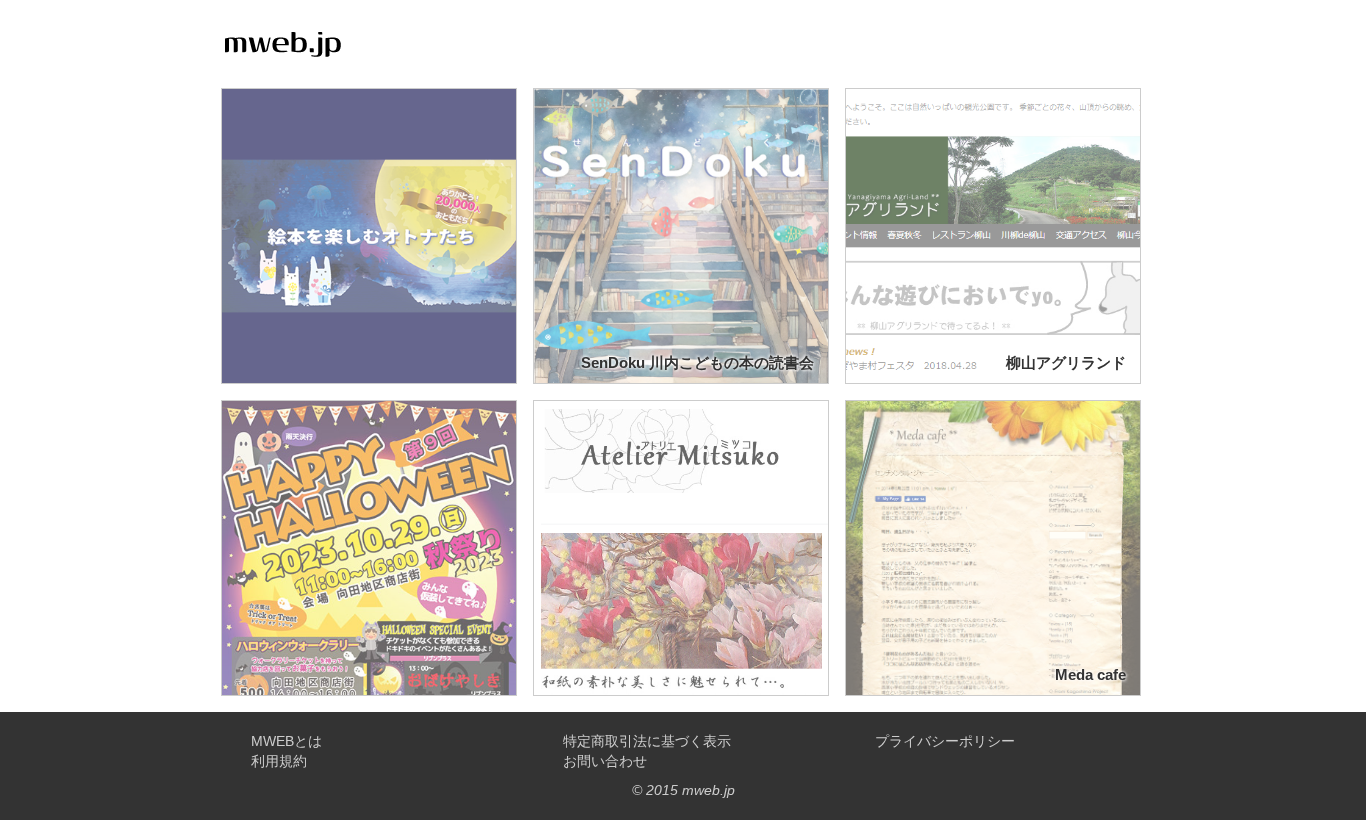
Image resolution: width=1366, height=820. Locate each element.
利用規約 (279, 761)
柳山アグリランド (1066, 362)
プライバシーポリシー (945, 741)
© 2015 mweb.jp (683, 790)
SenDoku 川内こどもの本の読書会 (697, 362)
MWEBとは (286, 741)
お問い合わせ (605, 761)
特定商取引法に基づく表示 (647, 741)
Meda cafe (1090, 674)
